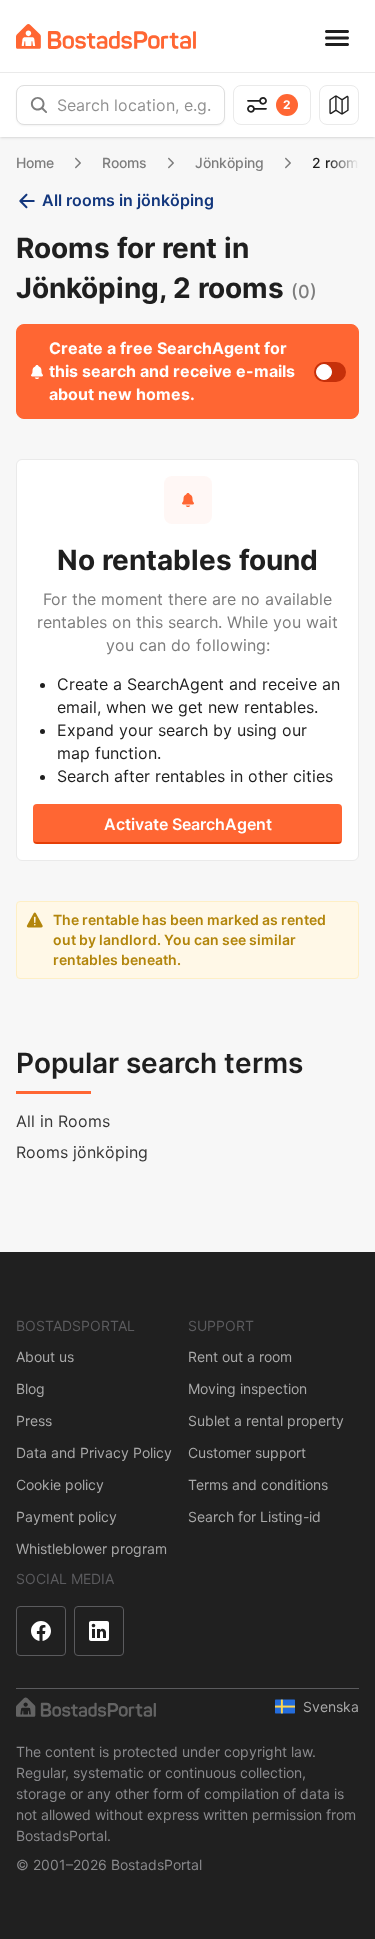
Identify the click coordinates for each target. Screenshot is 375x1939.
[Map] (339, 105)
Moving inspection (247, 1388)
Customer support (247, 1452)
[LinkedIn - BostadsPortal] (99, 1631)
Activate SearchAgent (188, 824)
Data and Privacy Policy (94, 1452)
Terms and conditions (258, 1484)
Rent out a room (240, 1356)
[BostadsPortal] (106, 36)
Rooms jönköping (82, 1152)
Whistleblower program (91, 1548)
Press (34, 1420)
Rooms (124, 162)
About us (45, 1356)
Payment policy (66, 1516)
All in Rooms (63, 1121)
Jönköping (229, 162)
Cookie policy (60, 1484)
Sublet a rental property (266, 1420)
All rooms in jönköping (128, 200)
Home (35, 162)
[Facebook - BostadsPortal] (41, 1631)
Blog (30, 1388)
